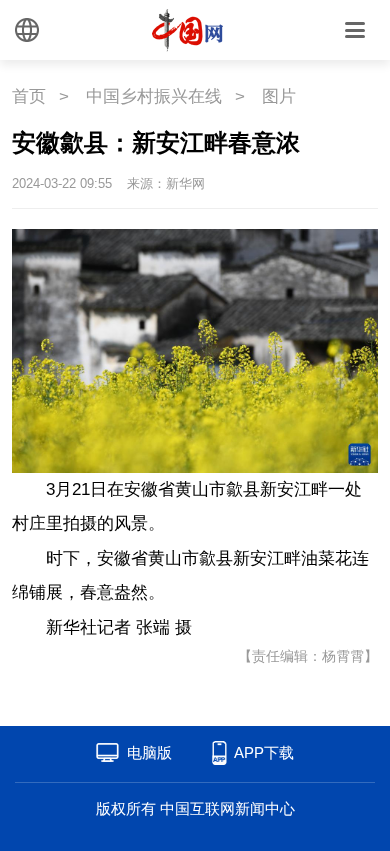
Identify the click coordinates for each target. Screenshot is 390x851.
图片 (279, 96)
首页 (29, 96)
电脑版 (149, 752)
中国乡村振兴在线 (154, 96)
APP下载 (264, 752)
